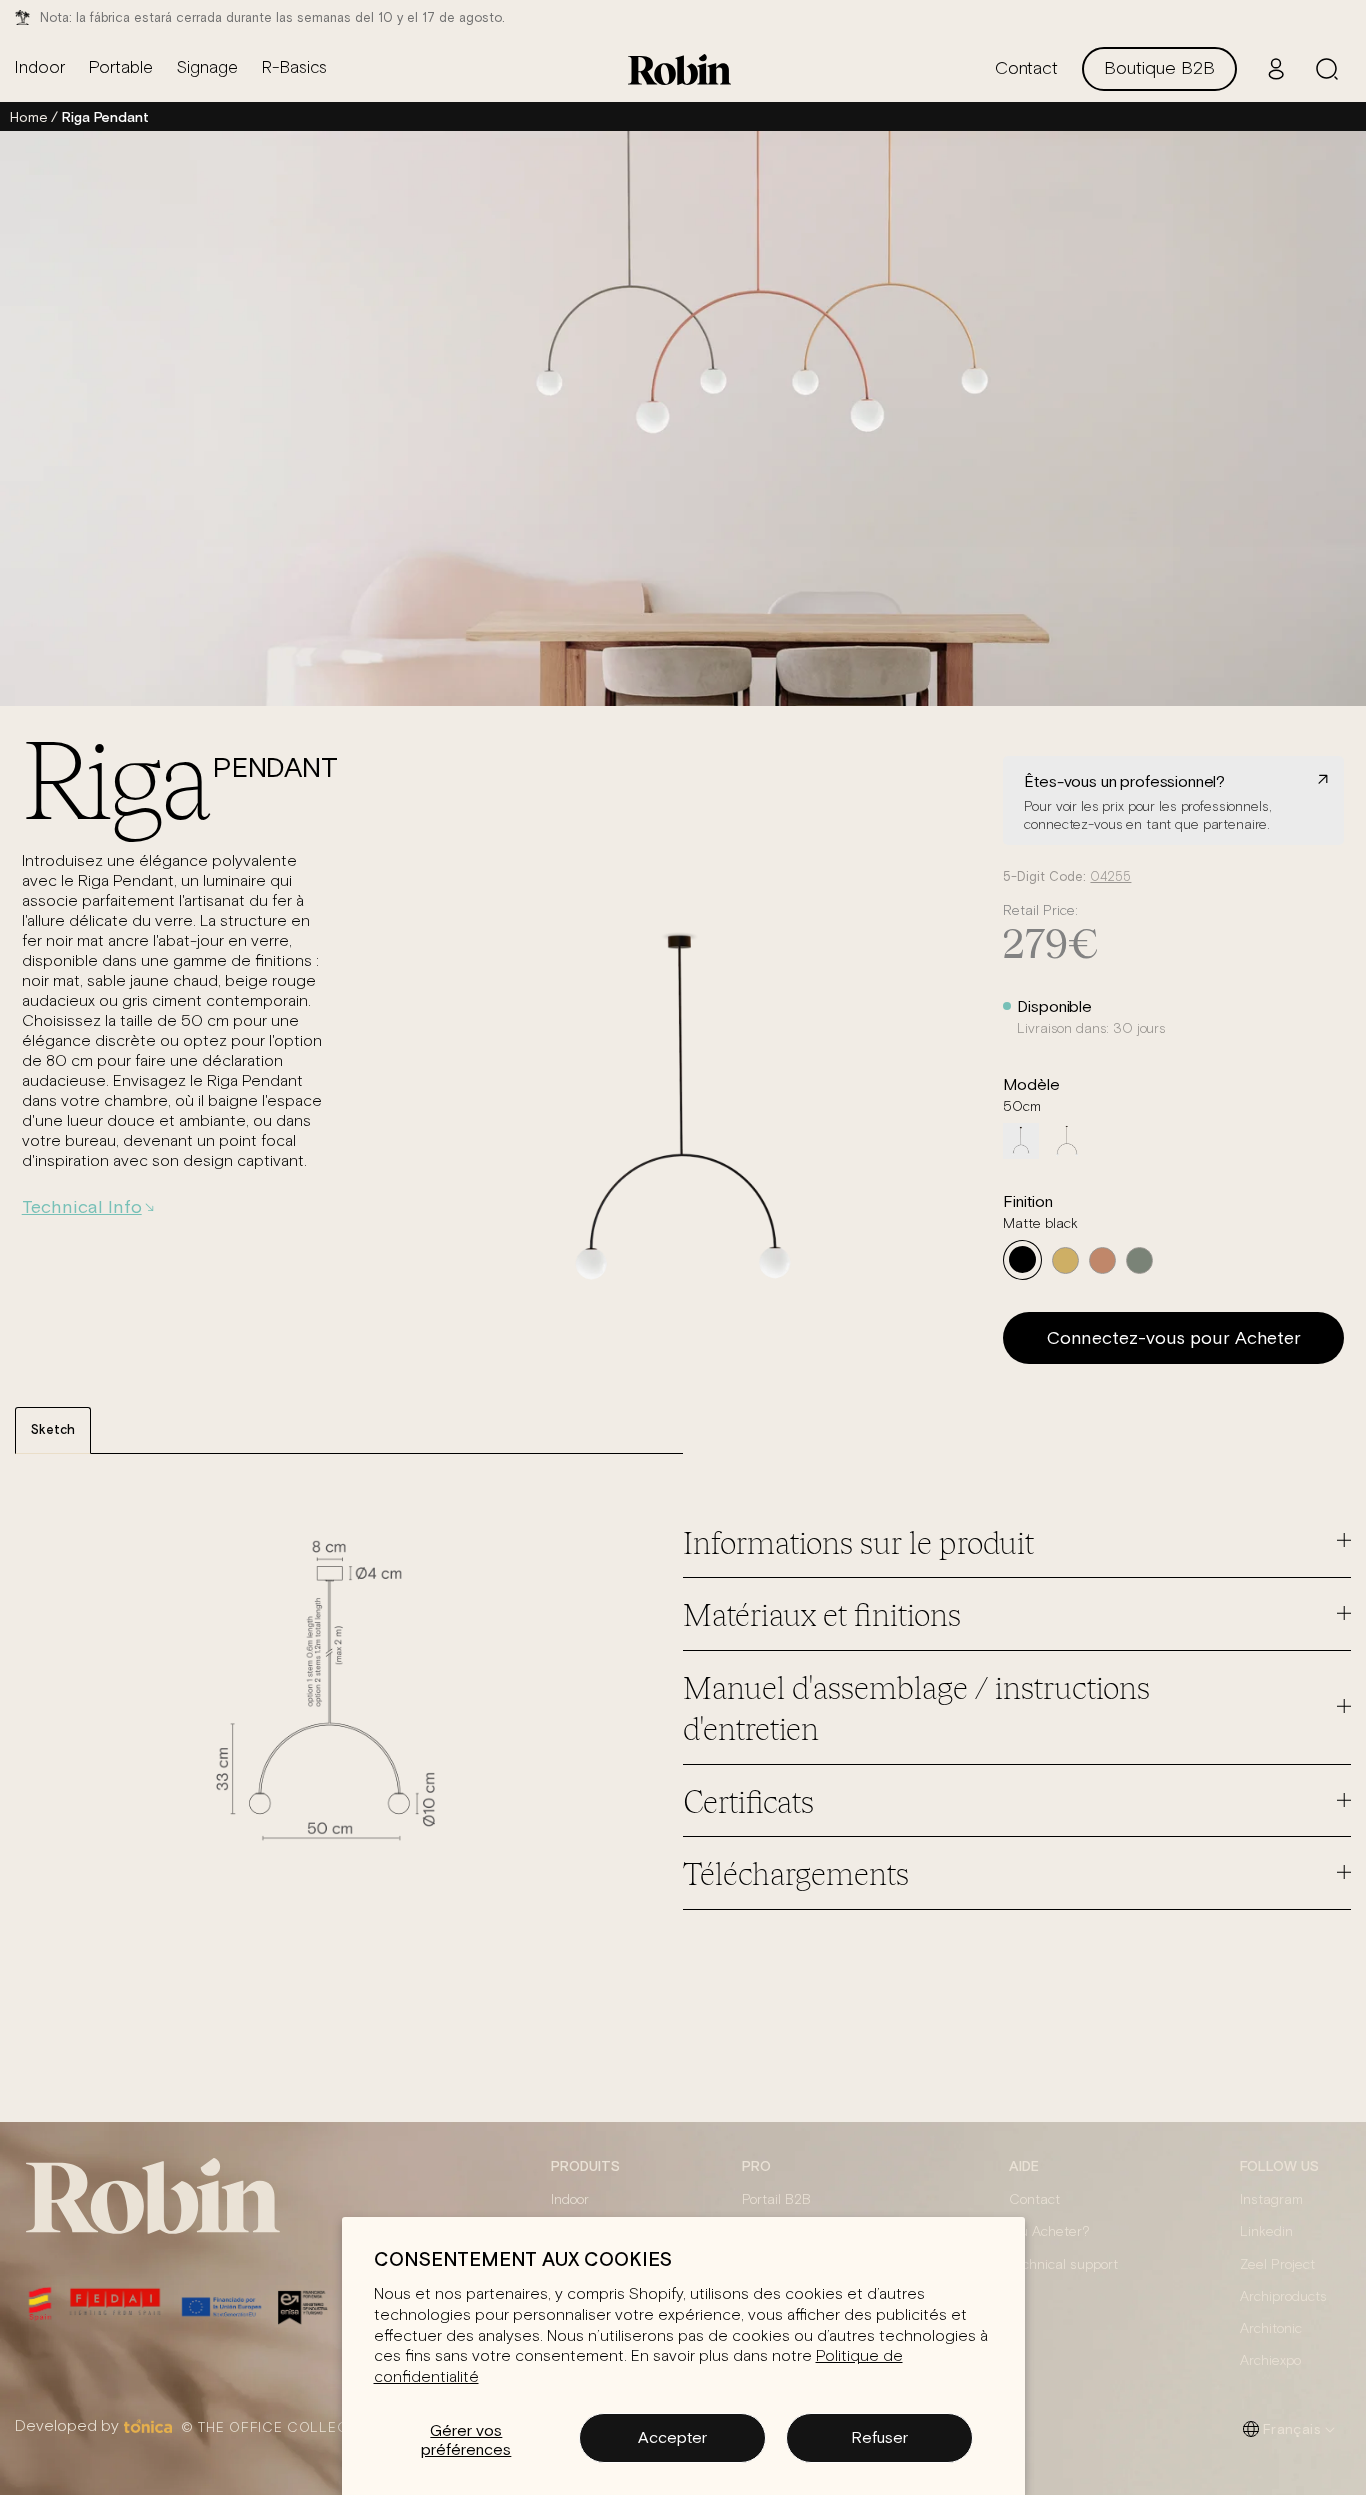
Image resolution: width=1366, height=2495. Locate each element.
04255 (1110, 877)
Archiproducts (1283, 2297)
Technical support (1063, 2265)
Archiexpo (1270, 2361)
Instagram (1271, 2200)
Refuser (879, 2437)
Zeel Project (1277, 2265)
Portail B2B (776, 2200)
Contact (1034, 2200)
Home (28, 117)
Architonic (1271, 2329)
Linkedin (1266, 2232)
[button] (1327, 69)
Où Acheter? (1049, 2232)
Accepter (672, 2437)
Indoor (570, 2200)
